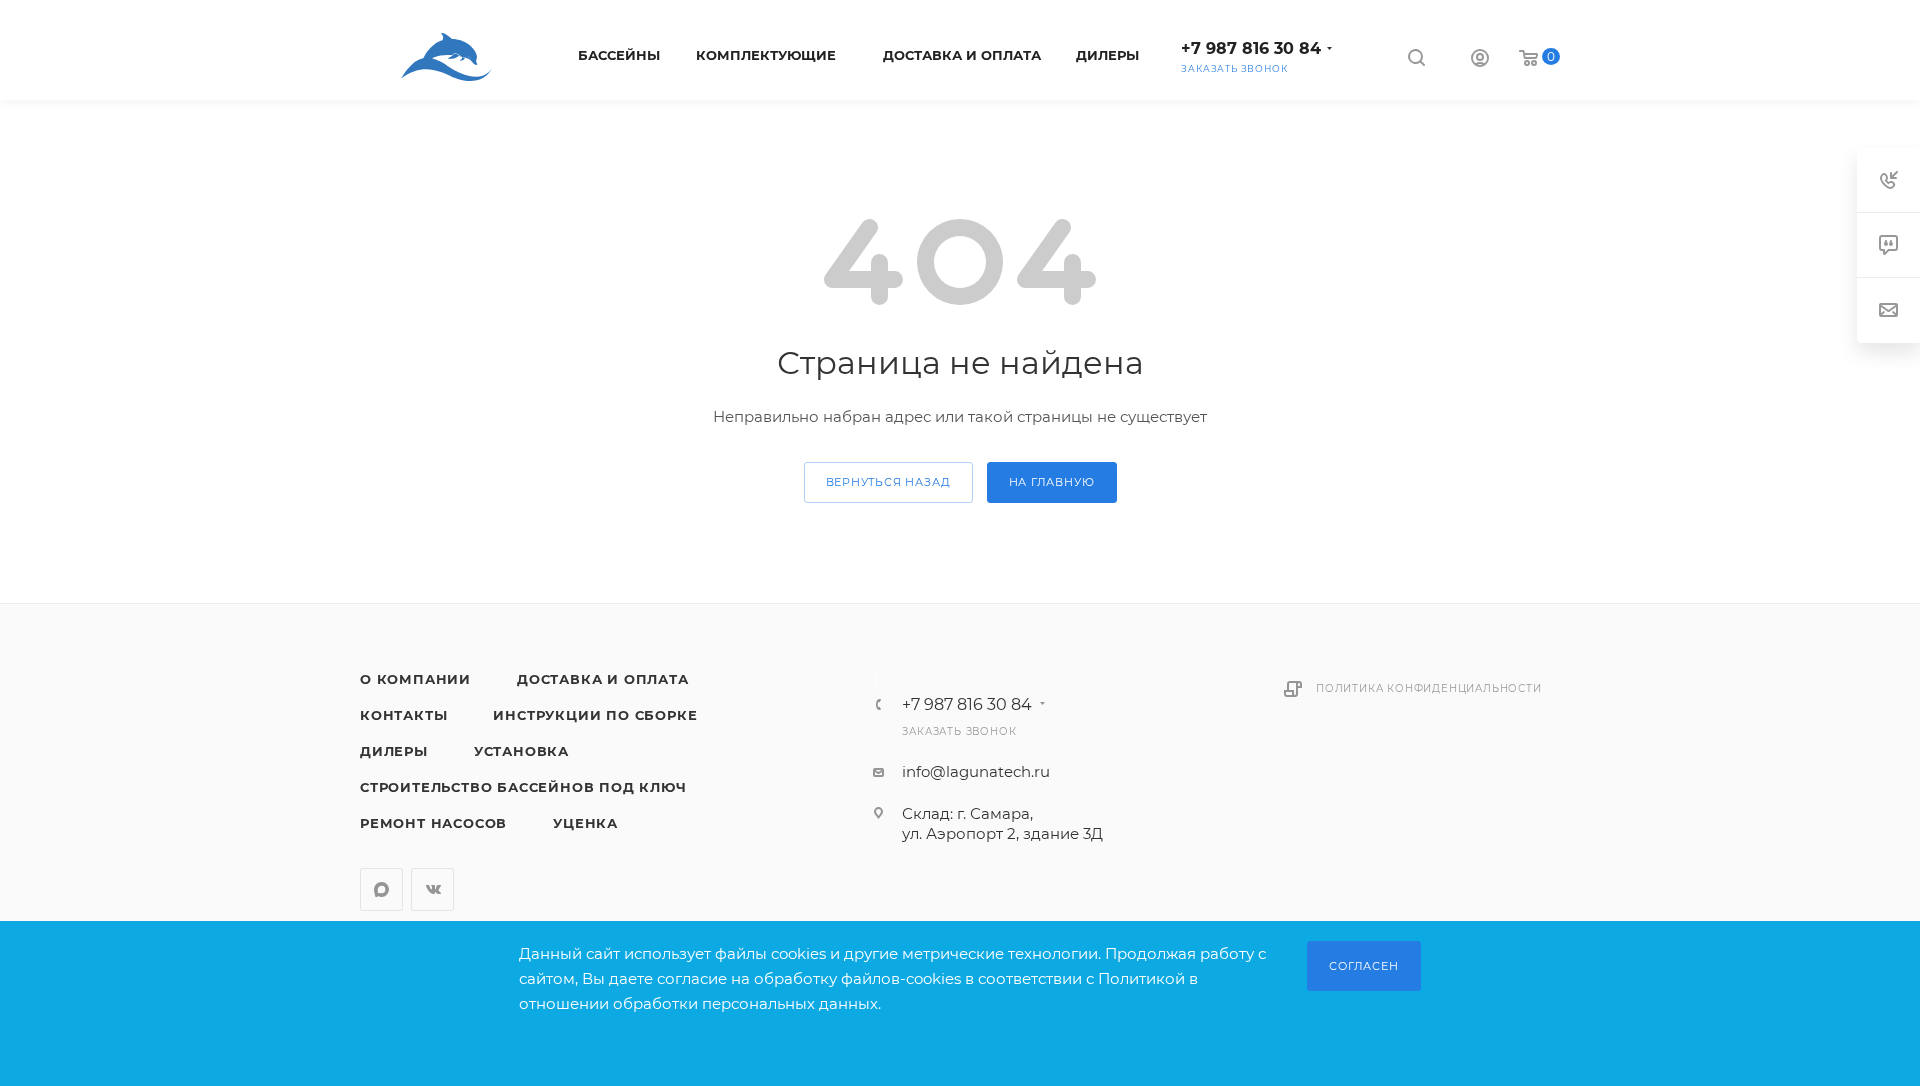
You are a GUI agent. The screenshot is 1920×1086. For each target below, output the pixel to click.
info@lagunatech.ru (976, 771)
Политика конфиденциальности (1429, 688)
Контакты (403, 715)
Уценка (585, 823)
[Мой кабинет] (1480, 60)
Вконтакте (432, 889)
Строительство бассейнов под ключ (523, 787)
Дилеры (394, 751)
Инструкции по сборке (595, 715)
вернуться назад (888, 482)
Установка (521, 751)
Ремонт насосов (433, 823)
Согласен (1363, 966)
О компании (415, 679)
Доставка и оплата (603, 679)
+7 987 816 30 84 (1251, 48)
